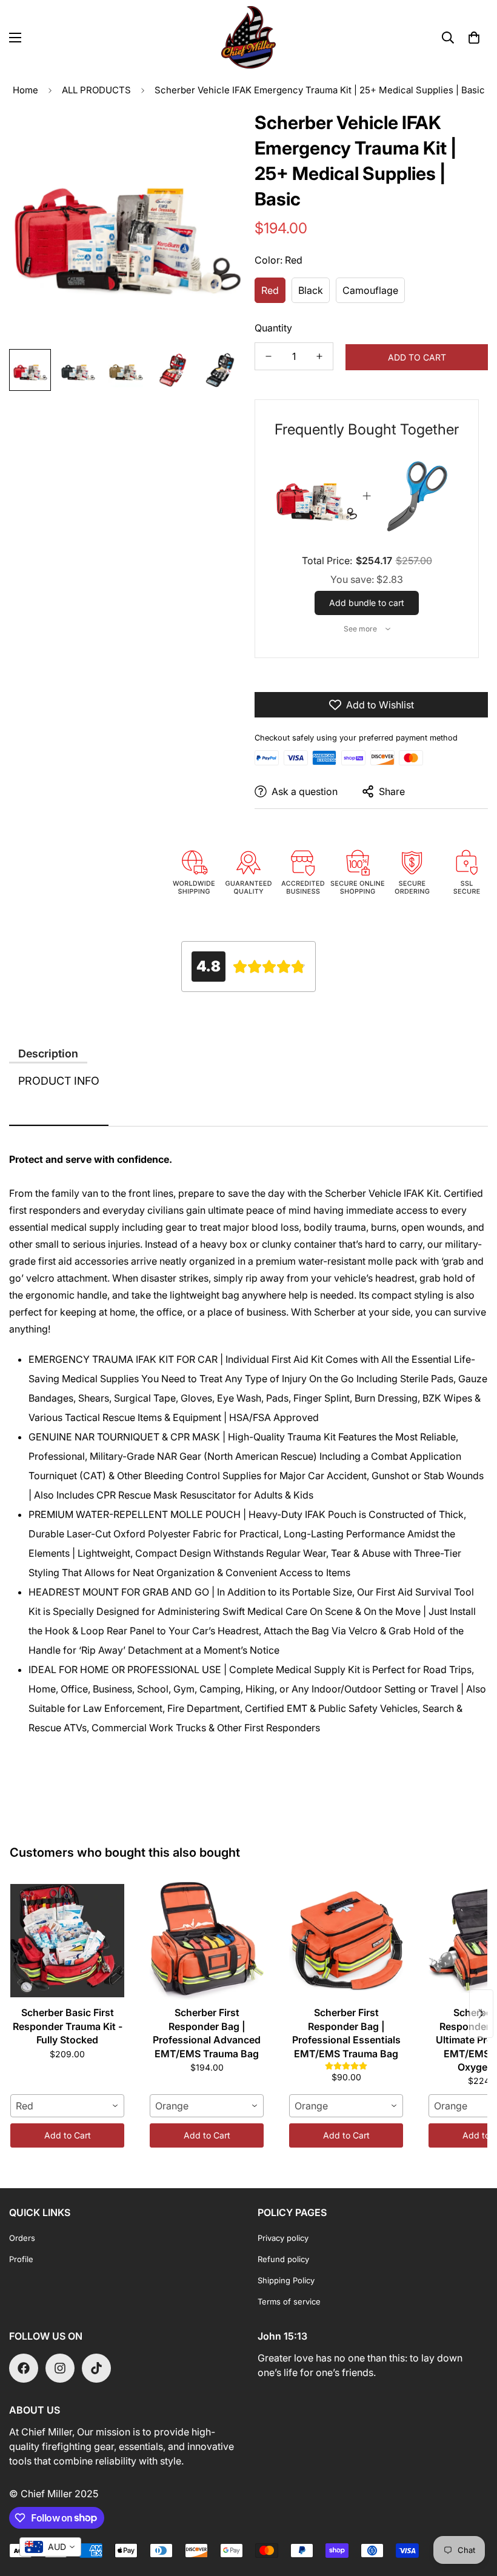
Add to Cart (68, 2135)
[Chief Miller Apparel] (248, 37)
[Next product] (481, 2014)
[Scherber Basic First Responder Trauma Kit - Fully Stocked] (67, 1940)
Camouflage (370, 290)
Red (270, 290)
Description (48, 1053)
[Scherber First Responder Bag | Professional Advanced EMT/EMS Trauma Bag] (207, 1940)
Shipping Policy (286, 2280)
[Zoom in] (217, 132)
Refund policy (283, 2259)
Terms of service (289, 2301)
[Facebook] (24, 2368)
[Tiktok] (96, 2368)
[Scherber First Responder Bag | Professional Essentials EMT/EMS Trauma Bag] (346, 1940)
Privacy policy (283, 2238)
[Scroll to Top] (473, 2510)
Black (311, 290)
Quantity (273, 328)
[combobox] (67, 2106)
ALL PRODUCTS (96, 90)
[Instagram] (60, 2368)
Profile (21, 2259)
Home (25, 90)
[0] (474, 38)
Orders (22, 2238)
